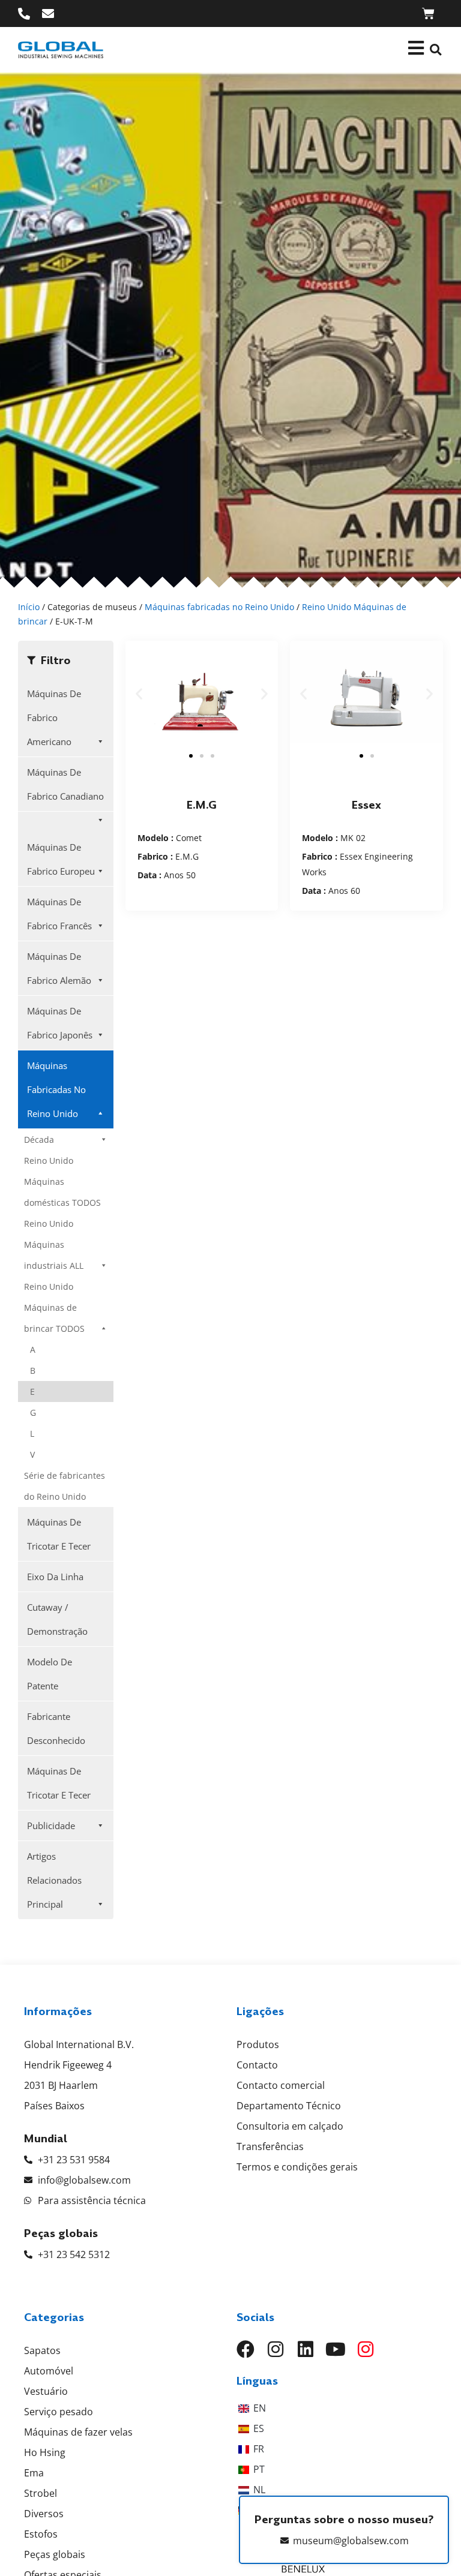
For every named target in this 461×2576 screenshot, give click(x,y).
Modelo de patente (50, 1674)
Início (29, 607)
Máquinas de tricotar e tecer (59, 1534)
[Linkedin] (306, 2349)
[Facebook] (246, 2349)
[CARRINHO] (428, 13)
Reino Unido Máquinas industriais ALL (54, 1245)
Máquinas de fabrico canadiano (65, 784)
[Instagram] (276, 2349)
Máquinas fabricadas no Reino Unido (219, 607)
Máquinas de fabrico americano (54, 717)
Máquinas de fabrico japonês (60, 1023)
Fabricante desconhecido (56, 1728)
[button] (435, 50)
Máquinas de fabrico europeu (61, 859)
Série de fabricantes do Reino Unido (65, 1486)
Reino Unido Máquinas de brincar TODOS (54, 1307)
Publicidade (51, 1826)
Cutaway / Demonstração (57, 1619)
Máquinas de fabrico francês (59, 914)
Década (39, 1140)
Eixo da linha (55, 1577)
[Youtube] (336, 2349)
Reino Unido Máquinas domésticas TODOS (62, 1182)
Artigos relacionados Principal (54, 1880)
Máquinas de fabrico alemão (59, 968)
